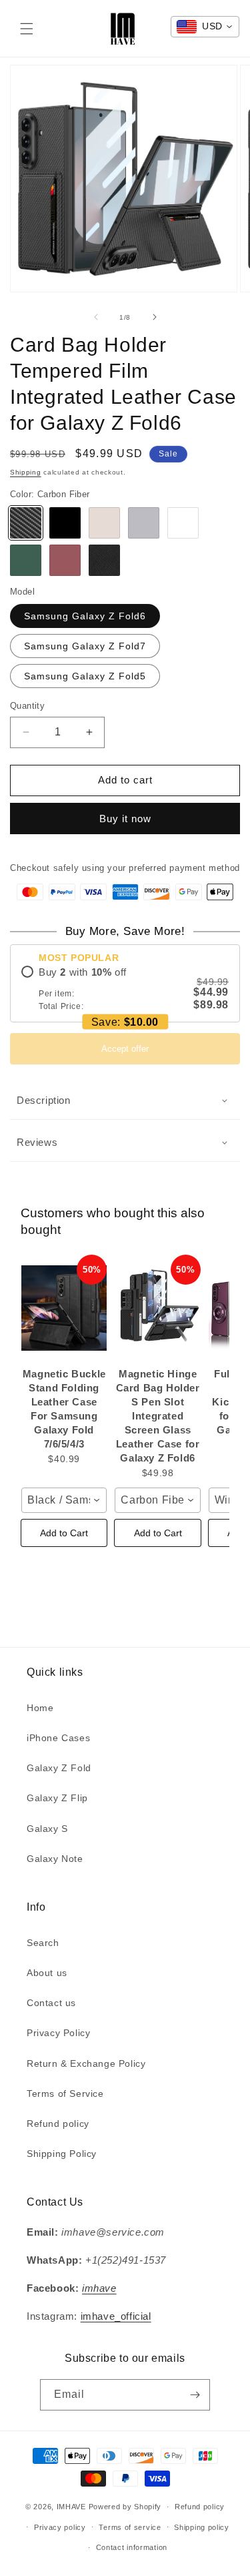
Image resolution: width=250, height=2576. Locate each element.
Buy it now (125, 819)
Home (40, 1708)
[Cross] (104, 560)
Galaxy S (47, 1829)
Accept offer (125, 1049)
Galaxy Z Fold (59, 1768)
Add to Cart (64, 1533)
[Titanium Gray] (104, 523)
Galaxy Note (55, 1859)
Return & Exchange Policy (86, 2063)
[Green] (26, 560)
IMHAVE (71, 2507)
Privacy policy (60, 2527)
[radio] (125, 989)
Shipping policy (202, 2527)
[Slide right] (155, 317)
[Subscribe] (195, 2395)
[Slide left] (96, 317)
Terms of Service (65, 2094)
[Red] (65, 560)
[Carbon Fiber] (26, 523)
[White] (183, 523)
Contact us (51, 2003)
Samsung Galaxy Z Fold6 (85, 616)
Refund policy (58, 2124)
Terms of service (130, 2527)
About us (47, 1973)
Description (44, 1100)
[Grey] (144, 523)
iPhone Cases (58, 1738)
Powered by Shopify (125, 2507)
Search (43, 1943)
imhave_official (116, 2316)
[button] (27, 29)
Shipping (26, 472)
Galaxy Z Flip (57, 1798)
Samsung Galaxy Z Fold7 (85, 646)
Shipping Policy (62, 2154)
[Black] (65, 523)
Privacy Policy (58, 2033)
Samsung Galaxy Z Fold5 (85, 676)
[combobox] (64, 1500)
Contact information (132, 2547)
